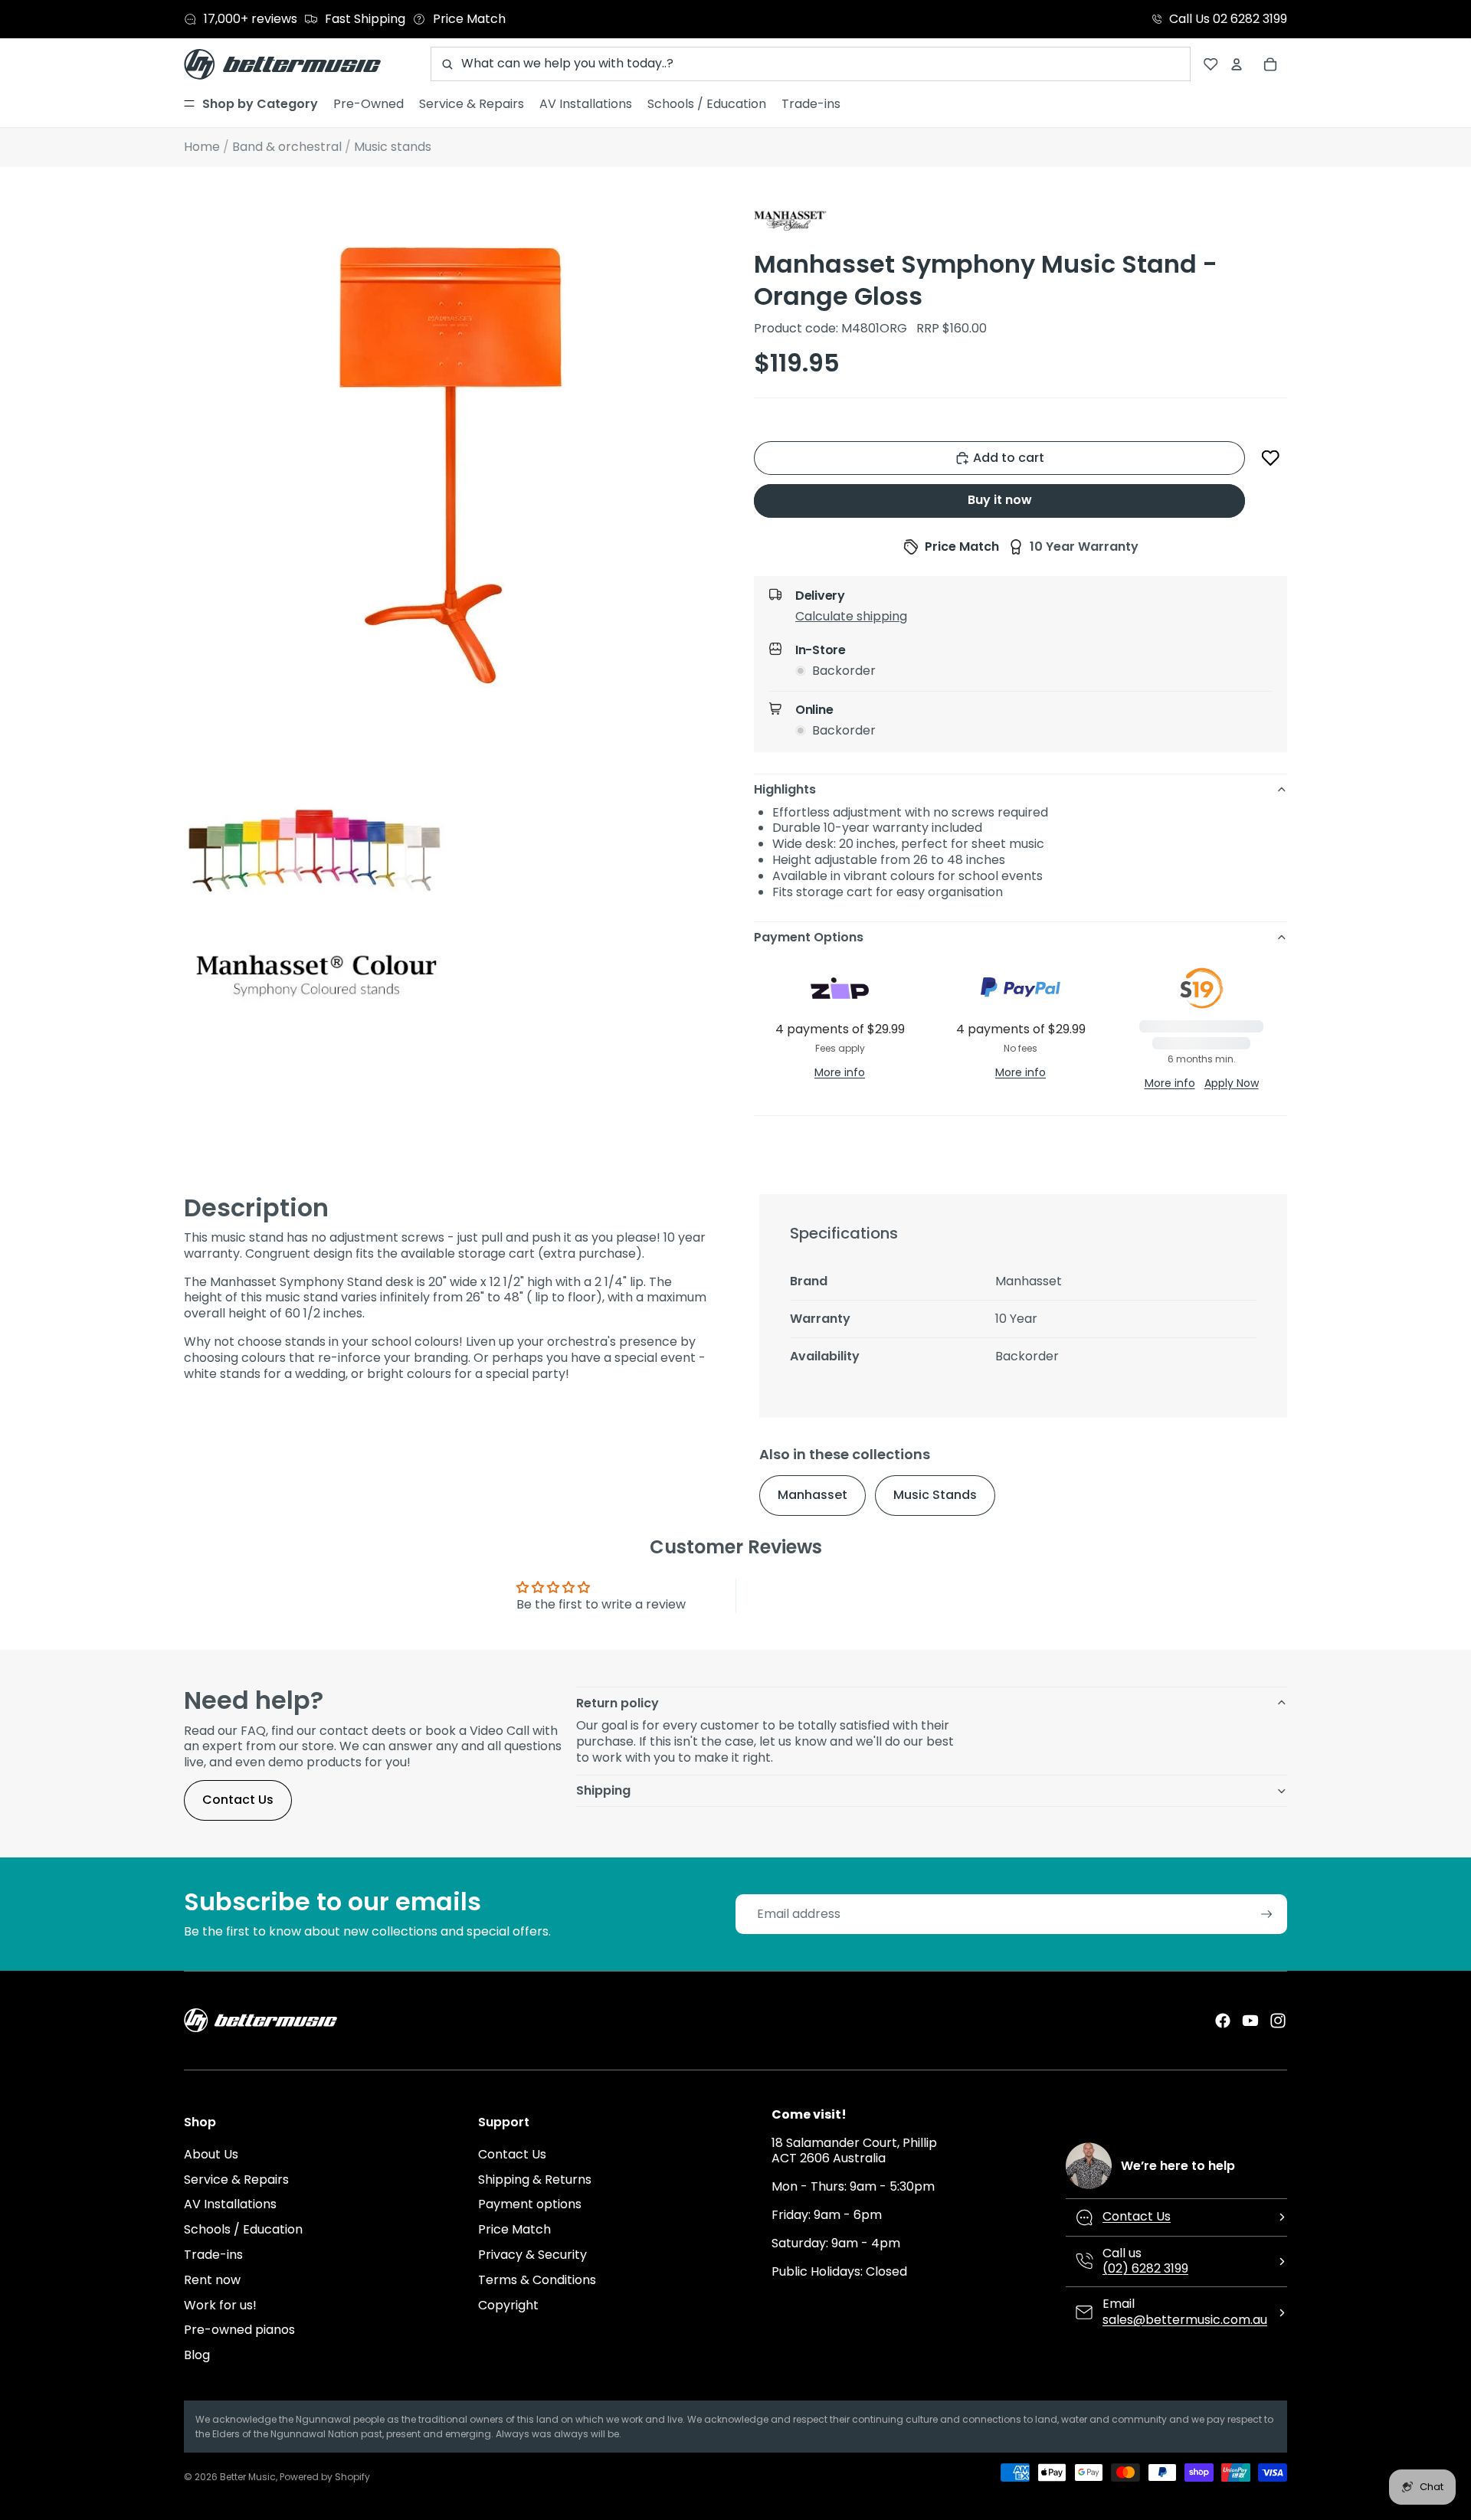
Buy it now (1000, 500)
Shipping (603, 1790)
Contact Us (238, 1800)
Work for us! (220, 2305)
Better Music (248, 2477)
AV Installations (230, 2204)
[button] (1271, 458)
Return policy (618, 1703)
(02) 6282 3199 (1145, 2268)
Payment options (530, 2204)
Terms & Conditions (537, 2280)
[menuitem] (251, 104)
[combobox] (811, 64)
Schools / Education (243, 2229)
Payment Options (809, 937)
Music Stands (935, 1495)
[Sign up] (1267, 1915)
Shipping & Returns (535, 2180)
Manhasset (812, 1495)
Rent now (212, 2280)
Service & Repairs (236, 2180)
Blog (197, 2355)
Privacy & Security (532, 2255)
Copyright (508, 2305)
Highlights (785, 789)
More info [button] (840, 1072)
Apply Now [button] (1232, 1083)
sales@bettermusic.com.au (1185, 2320)
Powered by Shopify (325, 2477)
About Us (211, 2154)
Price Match (514, 2229)
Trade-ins (213, 2255)
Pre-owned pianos (239, 2330)
